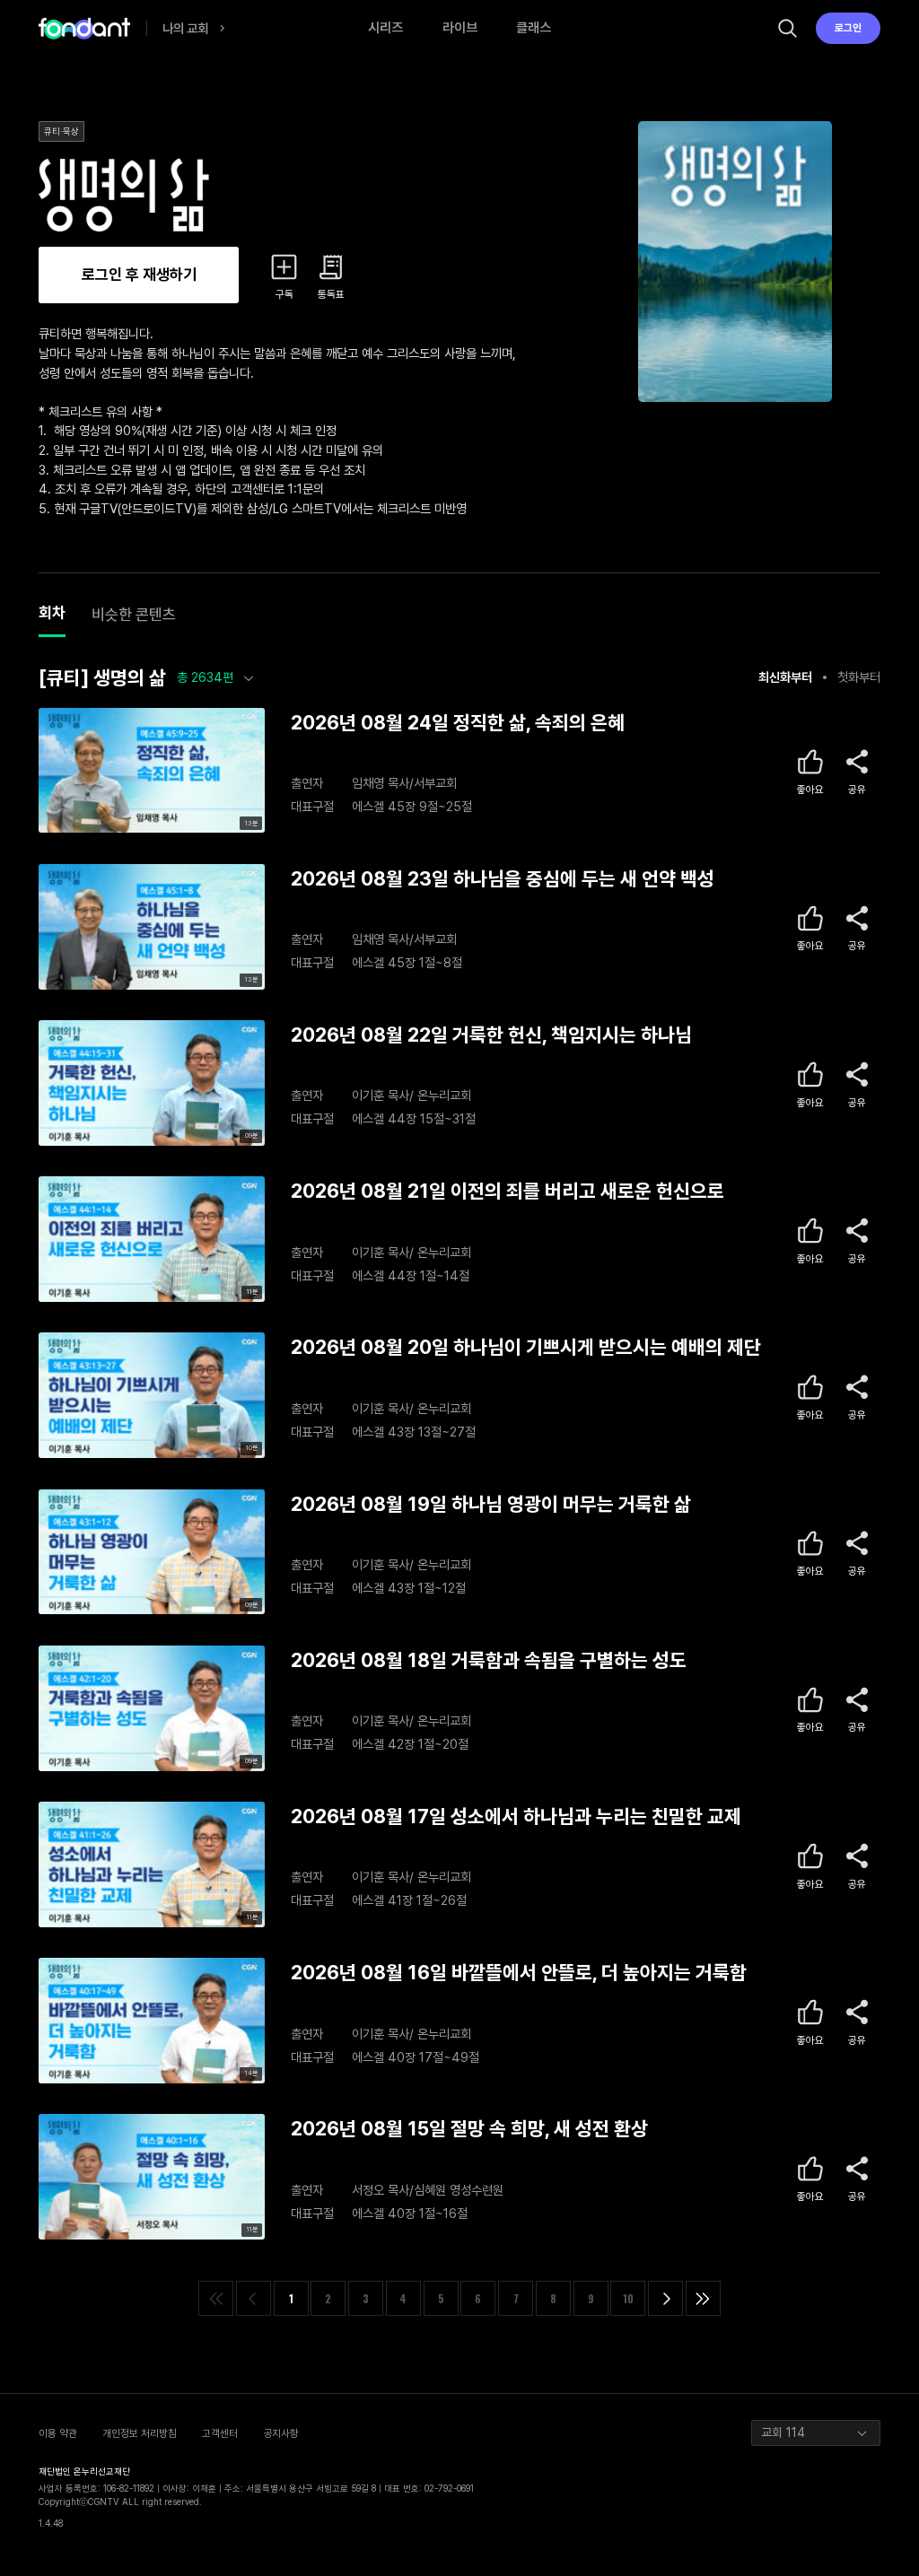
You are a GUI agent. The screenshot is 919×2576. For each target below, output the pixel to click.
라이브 (460, 28)
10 (628, 2298)
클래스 (534, 28)
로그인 (848, 28)
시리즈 (385, 28)
